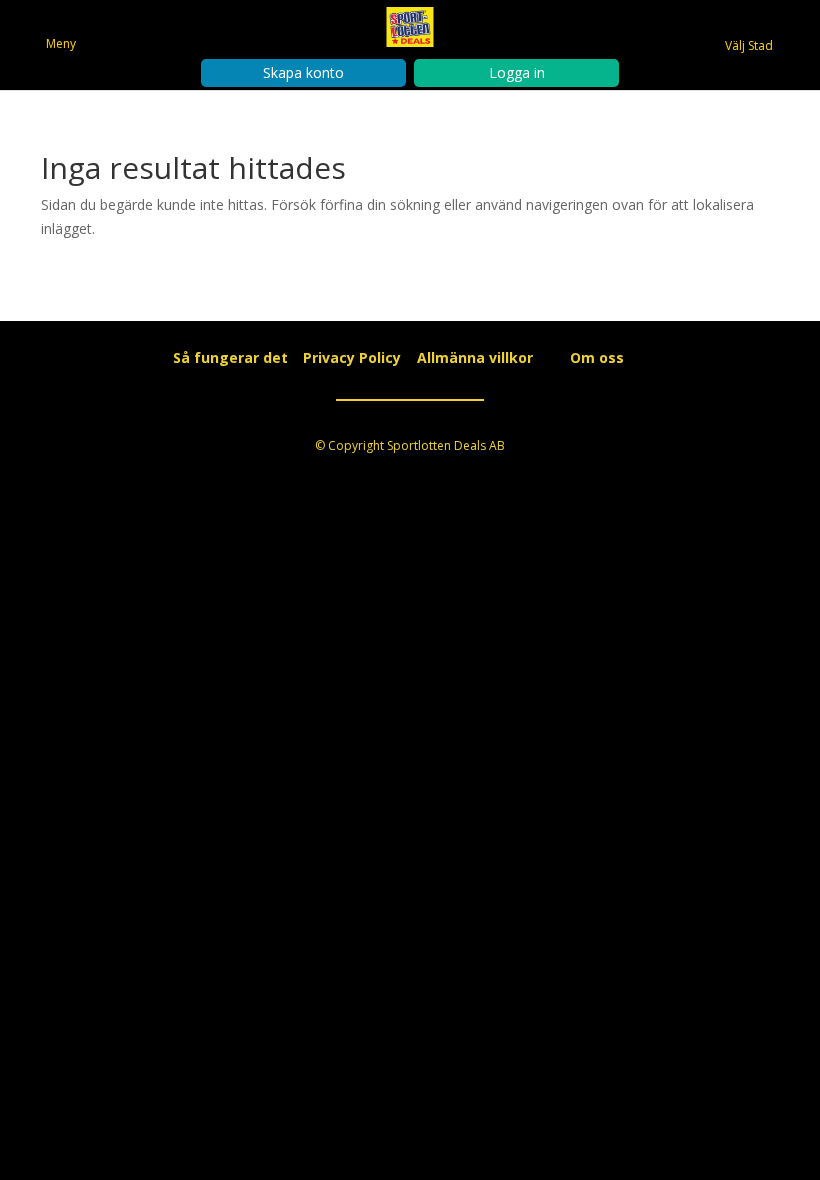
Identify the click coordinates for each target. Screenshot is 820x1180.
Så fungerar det (230, 357)
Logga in (517, 72)
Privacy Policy (352, 357)
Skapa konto (303, 72)
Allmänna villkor (475, 357)
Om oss (597, 357)
